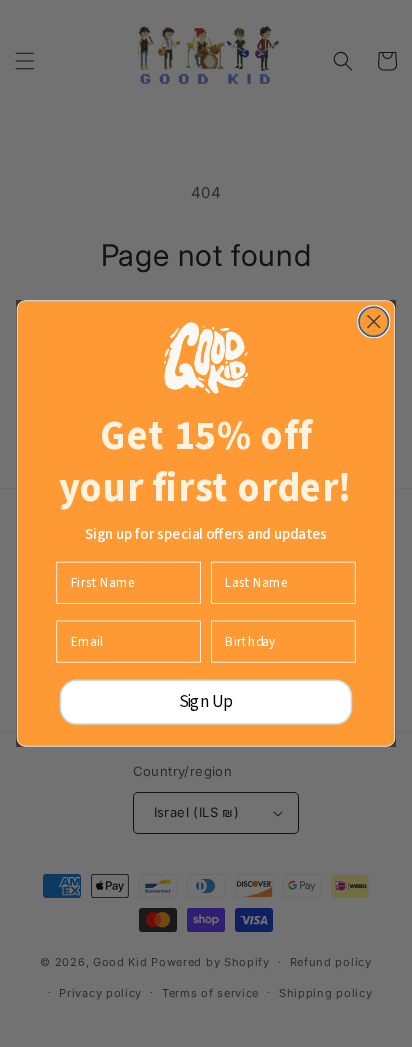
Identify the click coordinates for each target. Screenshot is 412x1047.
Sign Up (206, 702)
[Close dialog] (373, 321)
